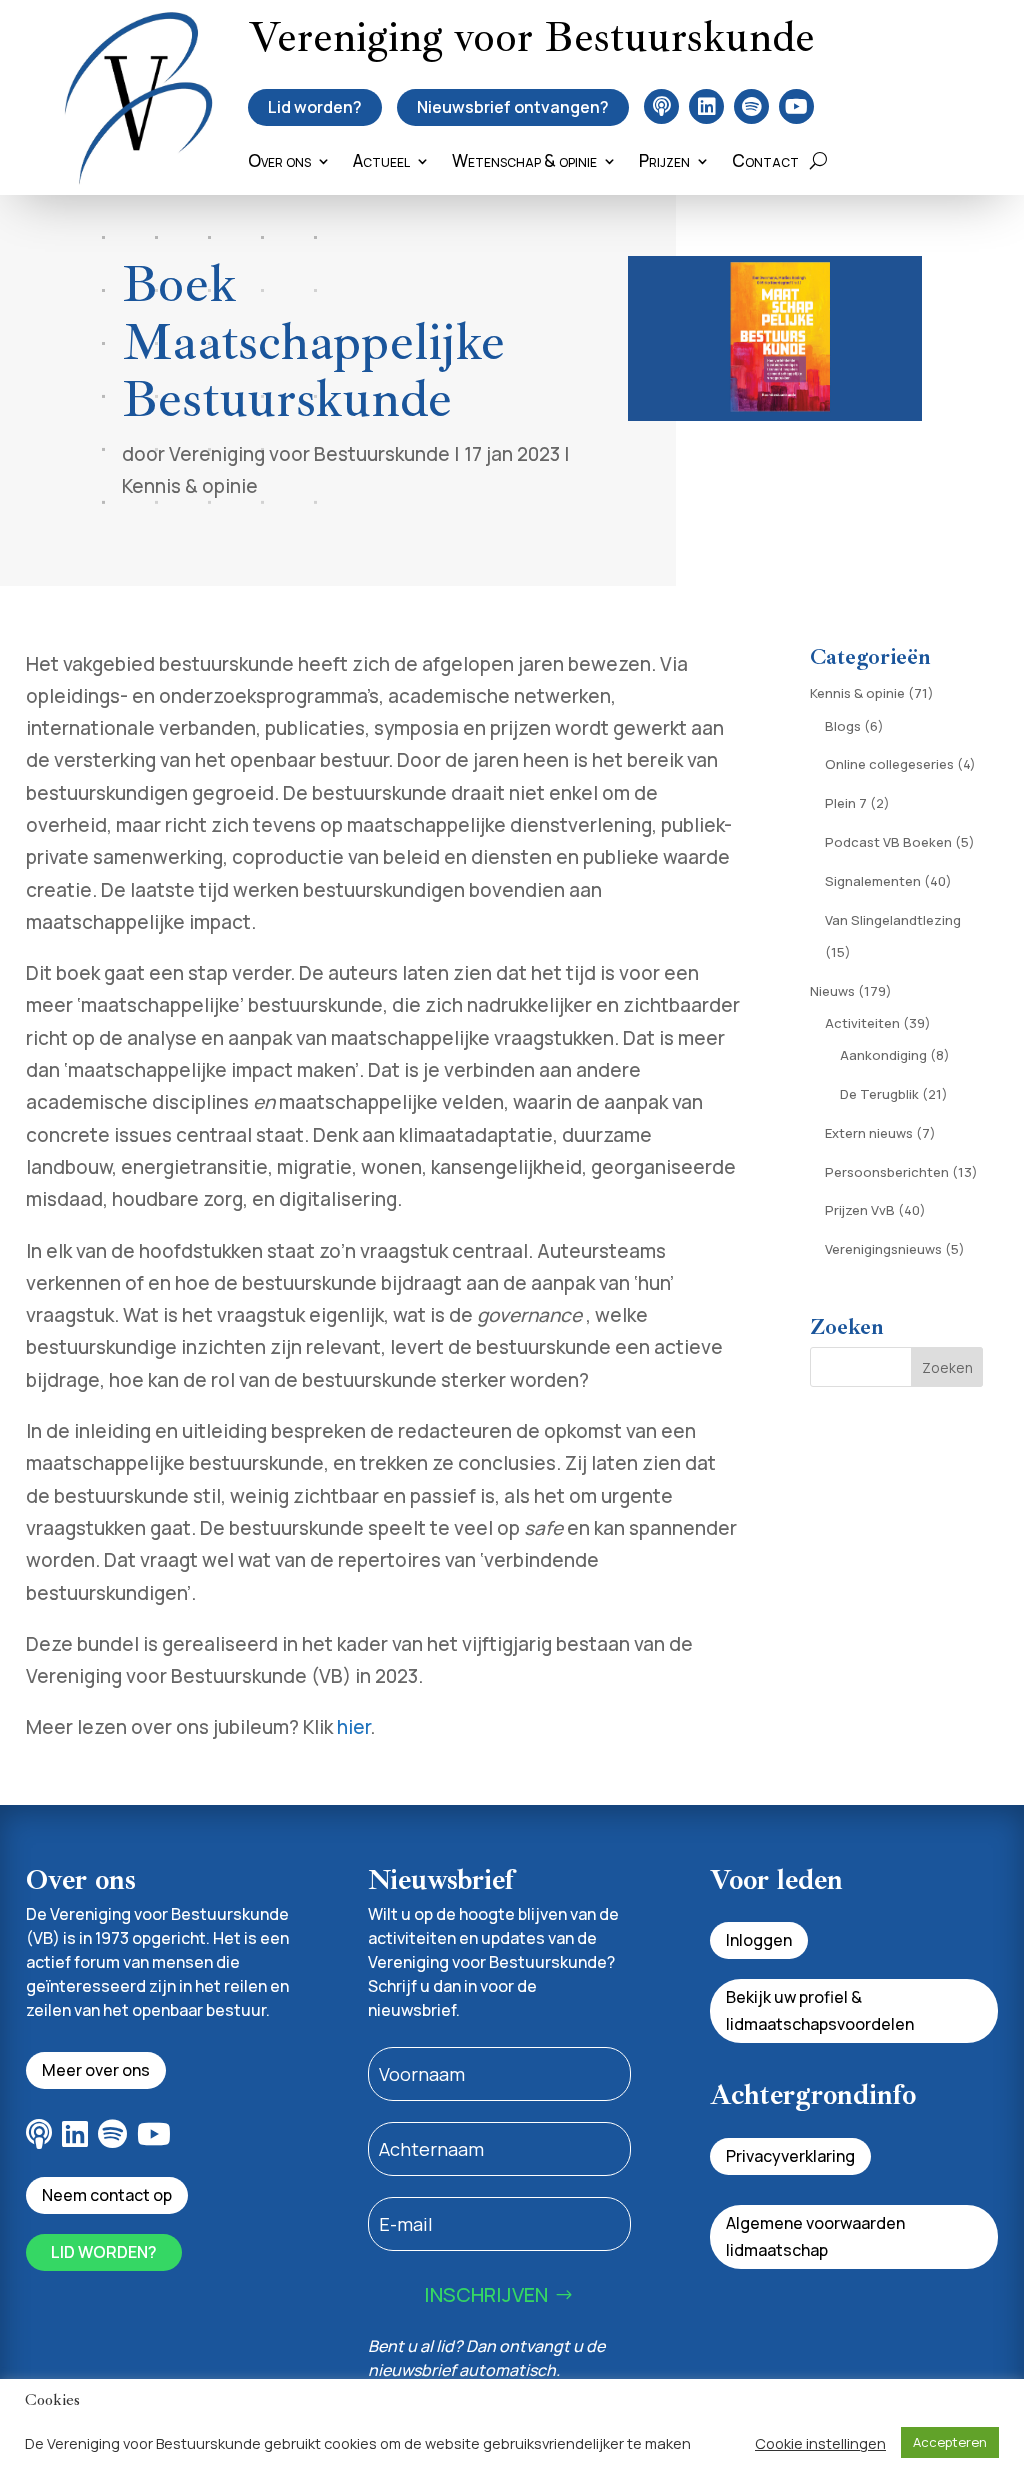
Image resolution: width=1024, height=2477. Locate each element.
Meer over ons (96, 2070)
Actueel (381, 163)
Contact (765, 163)
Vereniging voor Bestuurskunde (309, 454)
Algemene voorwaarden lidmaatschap (815, 2236)
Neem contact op (107, 2195)
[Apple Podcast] (661, 106)
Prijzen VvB (860, 1210)
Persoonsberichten (887, 1172)
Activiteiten (862, 1023)
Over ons (279, 163)
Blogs (843, 726)
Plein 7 (846, 803)
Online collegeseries (889, 764)
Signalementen (873, 881)
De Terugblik (879, 1094)
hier (353, 1727)
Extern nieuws (869, 1133)
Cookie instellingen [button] (820, 2443)
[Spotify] (751, 106)
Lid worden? (315, 107)
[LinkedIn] (706, 106)
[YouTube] (796, 106)
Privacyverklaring (790, 2156)
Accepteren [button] (950, 2442)
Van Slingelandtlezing (893, 920)
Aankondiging (883, 1055)
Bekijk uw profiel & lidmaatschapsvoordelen (820, 2010)
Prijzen (664, 163)
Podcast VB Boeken (888, 842)
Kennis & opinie (190, 486)
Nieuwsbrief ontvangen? (513, 107)
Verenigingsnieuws (883, 1249)
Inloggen (759, 1940)
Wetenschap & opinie (524, 163)
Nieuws (832, 991)
